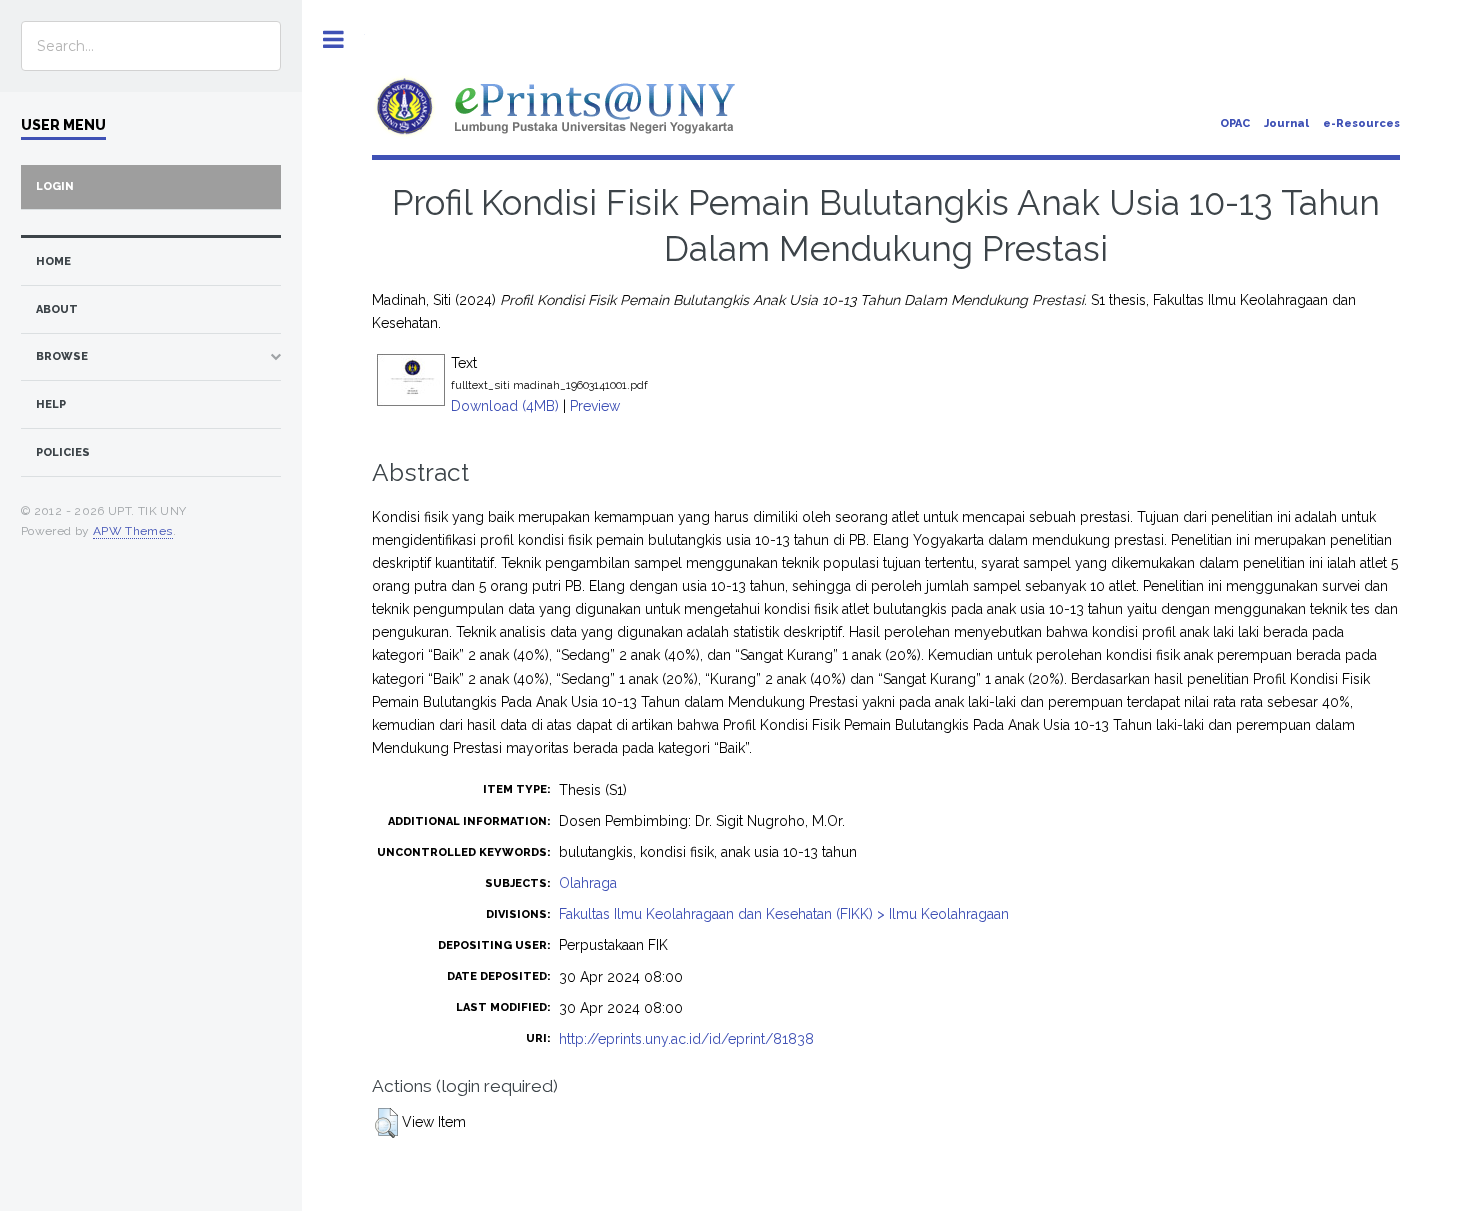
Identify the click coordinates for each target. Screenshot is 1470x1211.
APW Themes (133, 531)
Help (51, 404)
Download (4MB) (505, 406)
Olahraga (588, 883)
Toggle (333, 39)
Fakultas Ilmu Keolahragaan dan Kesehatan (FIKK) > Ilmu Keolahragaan (784, 914)
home (53, 261)
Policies (63, 452)
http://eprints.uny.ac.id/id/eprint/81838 (686, 1039)
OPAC (1235, 123)
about (57, 309)
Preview (595, 406)
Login (55, 186)
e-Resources (1361, 123)
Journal (1286, 123)
